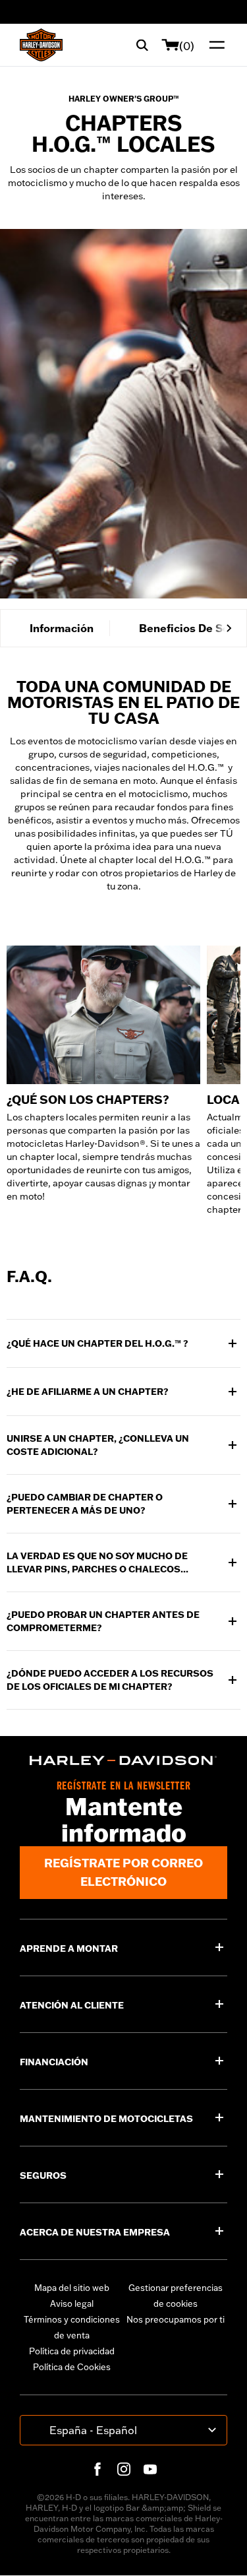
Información (62, 628)
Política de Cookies (72, 2367)
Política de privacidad (72, 2351)
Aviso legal (72, 2303)
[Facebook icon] (97, 2469)
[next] (229, 628)
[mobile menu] (214, 45)
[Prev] (18, 628)
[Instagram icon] (124, 2469)
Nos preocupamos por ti (176, 2319)
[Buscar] (142, 45)
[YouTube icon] (150, 2469)
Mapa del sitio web (72, 2288)
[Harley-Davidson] (123, 1760)
